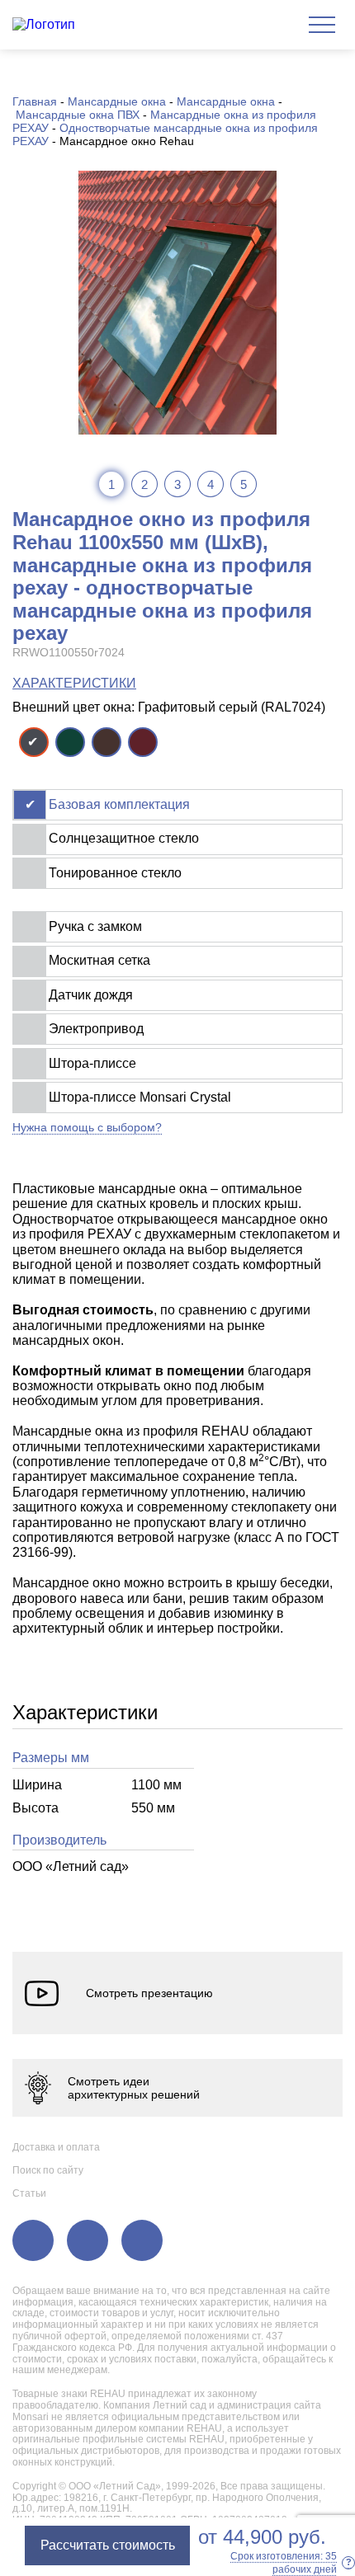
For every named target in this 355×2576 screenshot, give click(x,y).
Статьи (29, 2193)
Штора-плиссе (92, 1063)
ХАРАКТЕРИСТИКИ (74, 683)
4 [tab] (211, 484)
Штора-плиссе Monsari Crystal (140, 1097)
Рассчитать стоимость (108, 2545)
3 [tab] (177, 484)
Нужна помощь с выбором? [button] (87, 1127)
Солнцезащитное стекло (124, 838)
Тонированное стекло (115, 873)
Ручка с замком (95, 926)
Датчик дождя (91, 995)
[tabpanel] (177, 303)
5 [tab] (244, 484)
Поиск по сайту (48, 2170)
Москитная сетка (99, 960)
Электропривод (96, 1029)
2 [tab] (144, 484)
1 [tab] (111, 484)
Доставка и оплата (56, 2147)
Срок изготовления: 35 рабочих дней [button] (291, 2563)
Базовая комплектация (119, 804)
